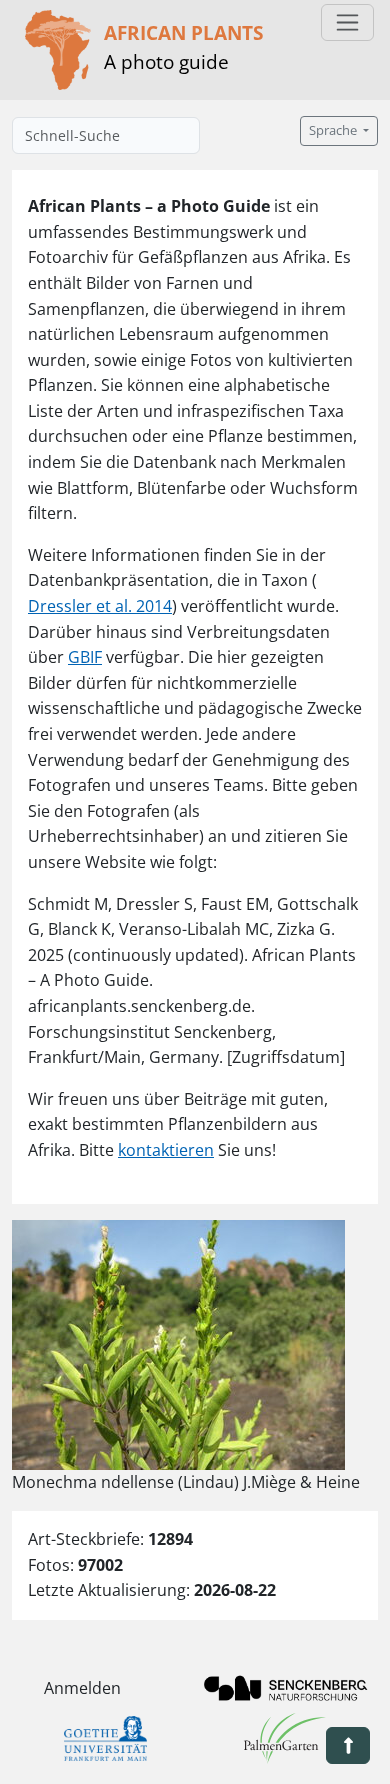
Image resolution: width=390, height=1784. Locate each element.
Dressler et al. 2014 (100, 606)
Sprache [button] (334, 130)
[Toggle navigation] (347, 22)
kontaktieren (166, 1150)
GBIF (85, 657)
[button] (348, 1745)
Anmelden (82, 1688)
